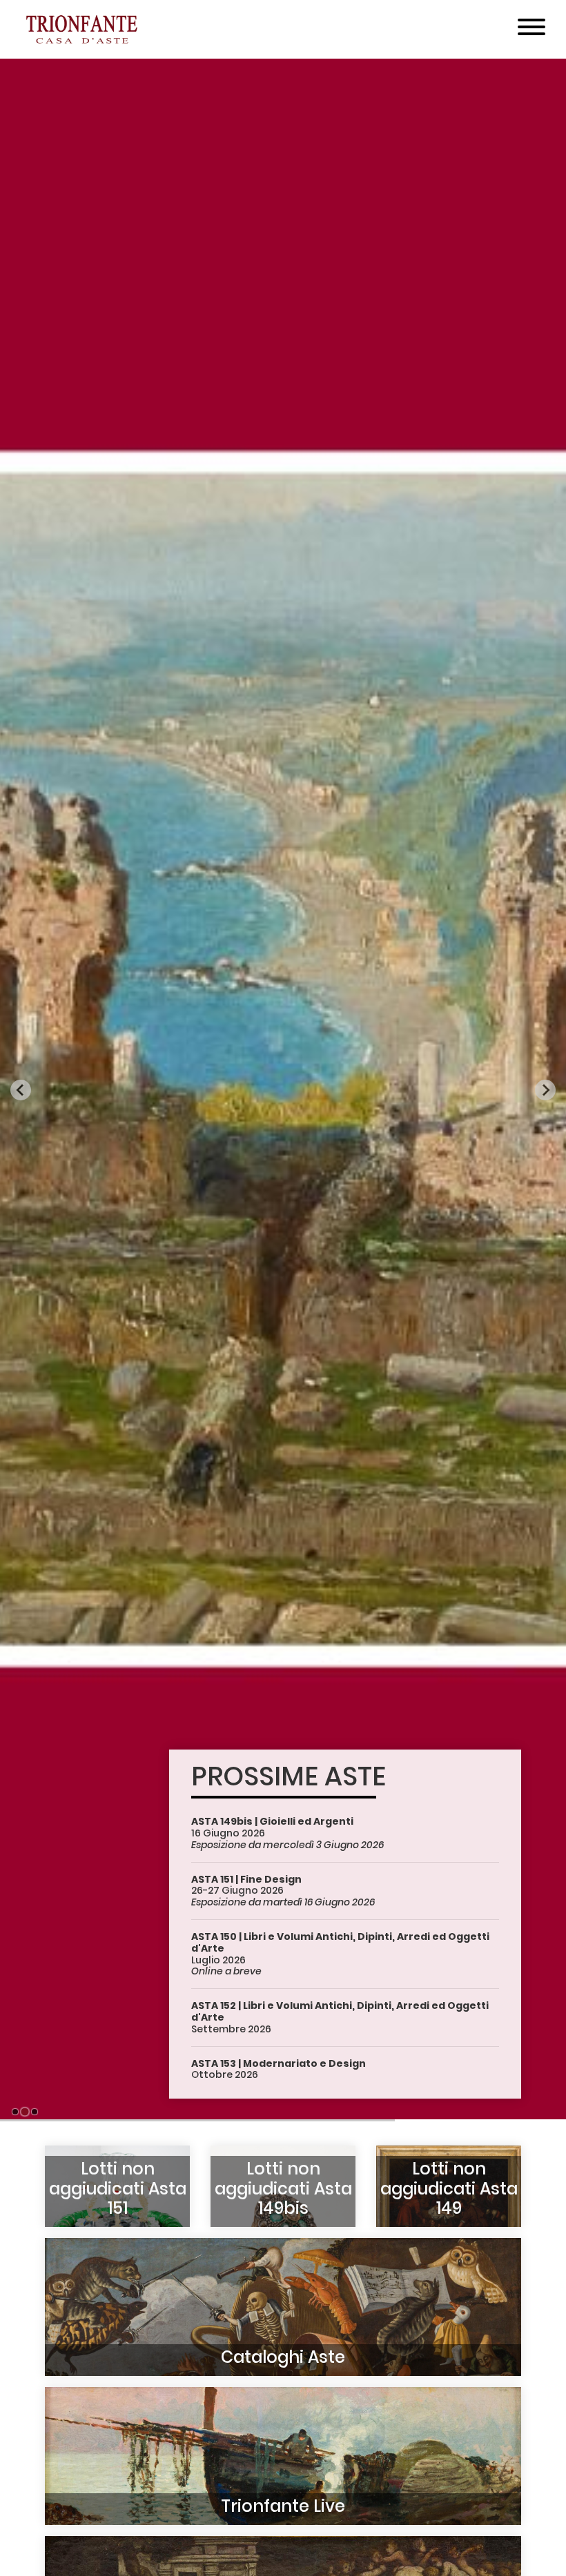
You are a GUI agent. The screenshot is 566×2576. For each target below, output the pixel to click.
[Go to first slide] (545, 1090)
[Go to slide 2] (25, 2112)
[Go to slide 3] (34, 2111)
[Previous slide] (21, 1090)
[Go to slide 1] (15, 2112)
